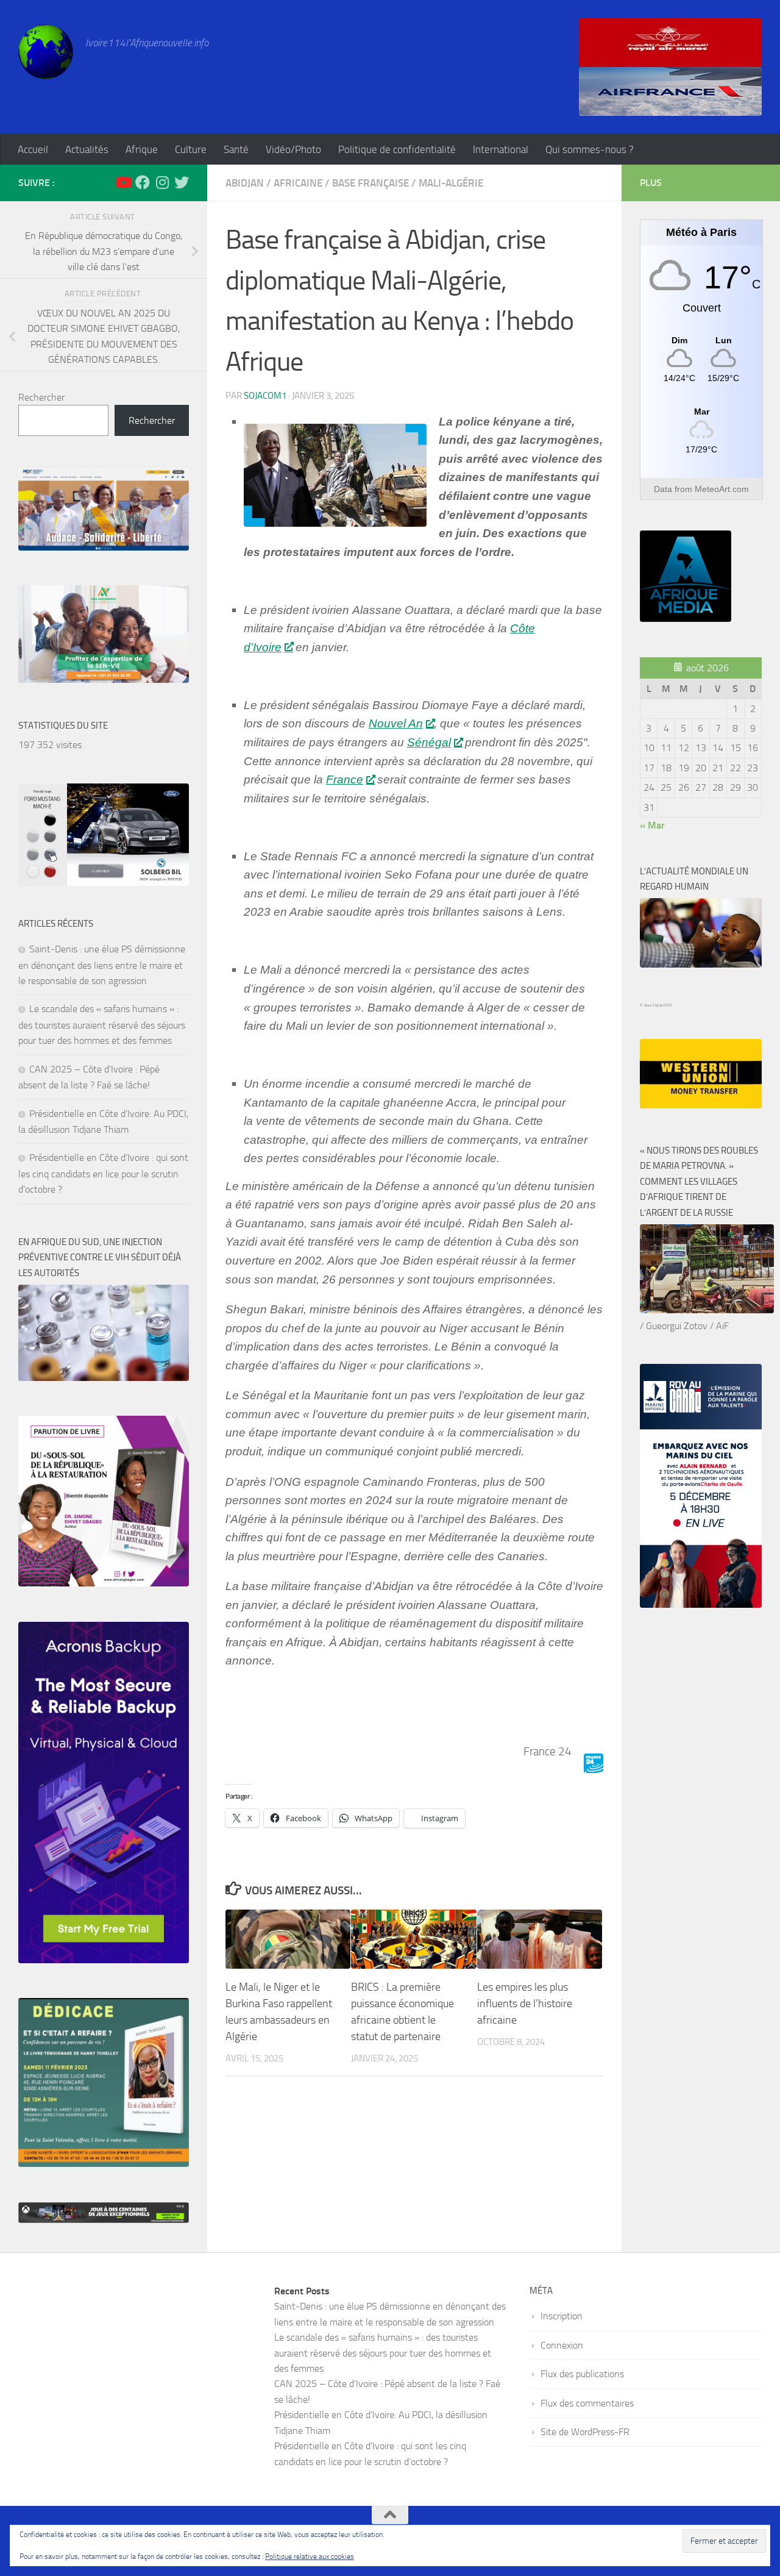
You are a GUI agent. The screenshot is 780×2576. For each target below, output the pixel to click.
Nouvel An (396, 723)
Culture (191, 149)
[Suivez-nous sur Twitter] (182, 182)
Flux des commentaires (587, 2403)
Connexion (562, 2345)
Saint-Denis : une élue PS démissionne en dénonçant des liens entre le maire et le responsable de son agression (102, 965)
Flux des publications (582, 2374)
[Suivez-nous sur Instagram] (162, 182)
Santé (236, 149)
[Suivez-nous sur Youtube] (123, 182)
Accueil (33, 149)
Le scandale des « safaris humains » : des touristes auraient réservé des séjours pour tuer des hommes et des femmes (102, 1025)
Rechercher (41, 397)
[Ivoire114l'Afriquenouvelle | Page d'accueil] (46, 52)
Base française (370, 183)
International (501, 149)
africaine (298, 183)
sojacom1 (265, 396)
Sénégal (429, 742)
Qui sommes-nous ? (590, 149)
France (345, 780)
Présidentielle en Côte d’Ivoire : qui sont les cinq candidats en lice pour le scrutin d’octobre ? (103, 1173)
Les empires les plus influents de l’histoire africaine (525, 2003)
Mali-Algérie (451, 183)
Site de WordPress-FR (585, 2432)
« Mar (652, 825)
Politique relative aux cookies (310, 2556)
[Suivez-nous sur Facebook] (143, 182)
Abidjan (245, 183)
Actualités (87, 149)
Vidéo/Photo (293, 149)
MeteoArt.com (722, 489)
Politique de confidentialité (397, 149)
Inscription (562, 2316)
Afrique (142, 149)
